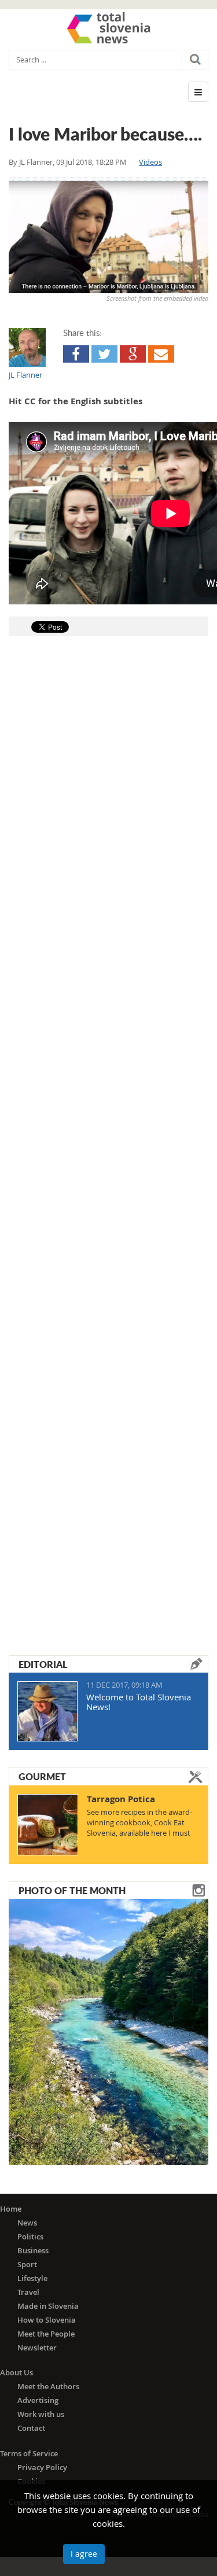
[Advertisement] (108, 1127)
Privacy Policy (42, 2467)
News (27, 2223)
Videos (150, 162)
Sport (27, 2264)
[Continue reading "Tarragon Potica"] (48, 1825)
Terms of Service (29, 2453)
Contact (31, 2428)
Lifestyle (32, 2278)
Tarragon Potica (121, 1799)
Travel (28, 2292)
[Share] (76, 354)
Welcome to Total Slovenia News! (139, 1702)
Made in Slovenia (48, 2306)
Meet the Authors (48, 2386)
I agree (84, 2554)
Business (33, 2250)
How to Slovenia (47, 2320)
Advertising (38, 2400)
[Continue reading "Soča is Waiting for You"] (108, 2031)
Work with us (41, 2414)
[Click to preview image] (108, 237)
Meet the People (46, 2334)
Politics (30, 2237)
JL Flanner (36, 162)
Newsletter (37, 2348)
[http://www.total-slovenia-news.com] (109, 28)
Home (11, 2209)
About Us (16, 2372)
